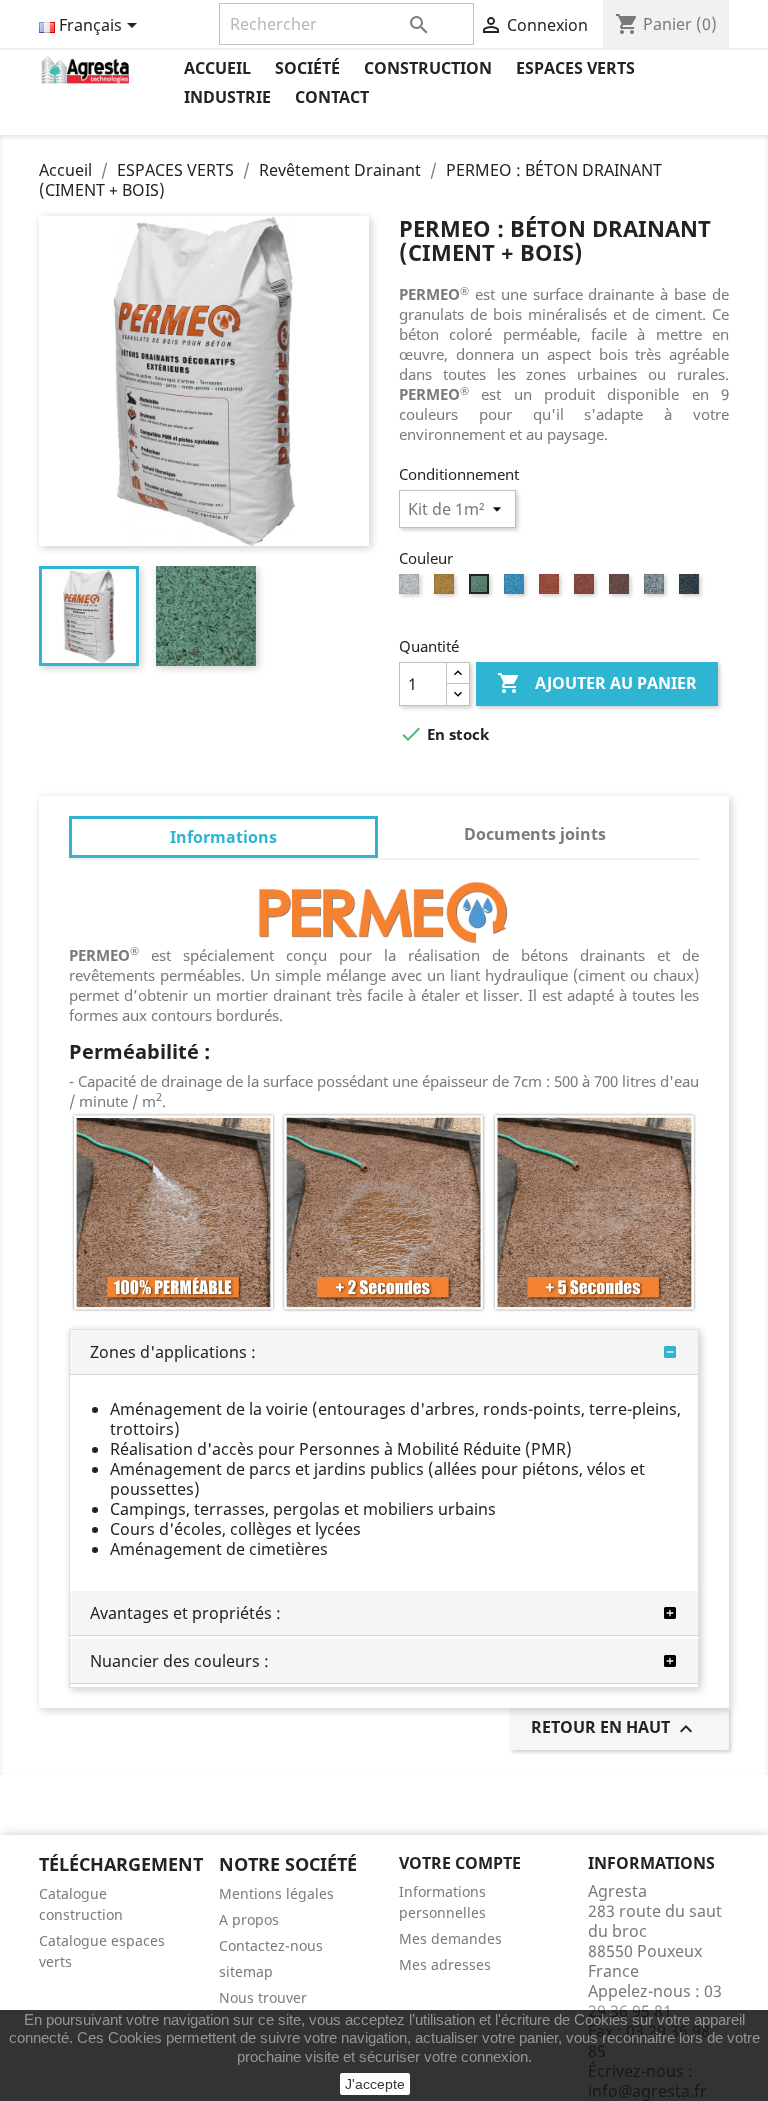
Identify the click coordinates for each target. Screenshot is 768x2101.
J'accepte (375, 2084)
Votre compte (460, 1863)
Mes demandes (450, 1938)
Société (307, 68)
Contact (332, 97)
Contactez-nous (271, 1945)
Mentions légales (276, 1893)
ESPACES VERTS (575, 68)
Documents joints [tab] (535, 834)
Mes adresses (445, 1964)
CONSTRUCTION (428, 68)
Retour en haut (614, 1728)
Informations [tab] (223, 837)
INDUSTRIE (227, 97)
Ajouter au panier (597, 683)
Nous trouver (263, 1997)
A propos (249, 1919)
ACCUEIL (217, 68)
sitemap (246, 1971)
